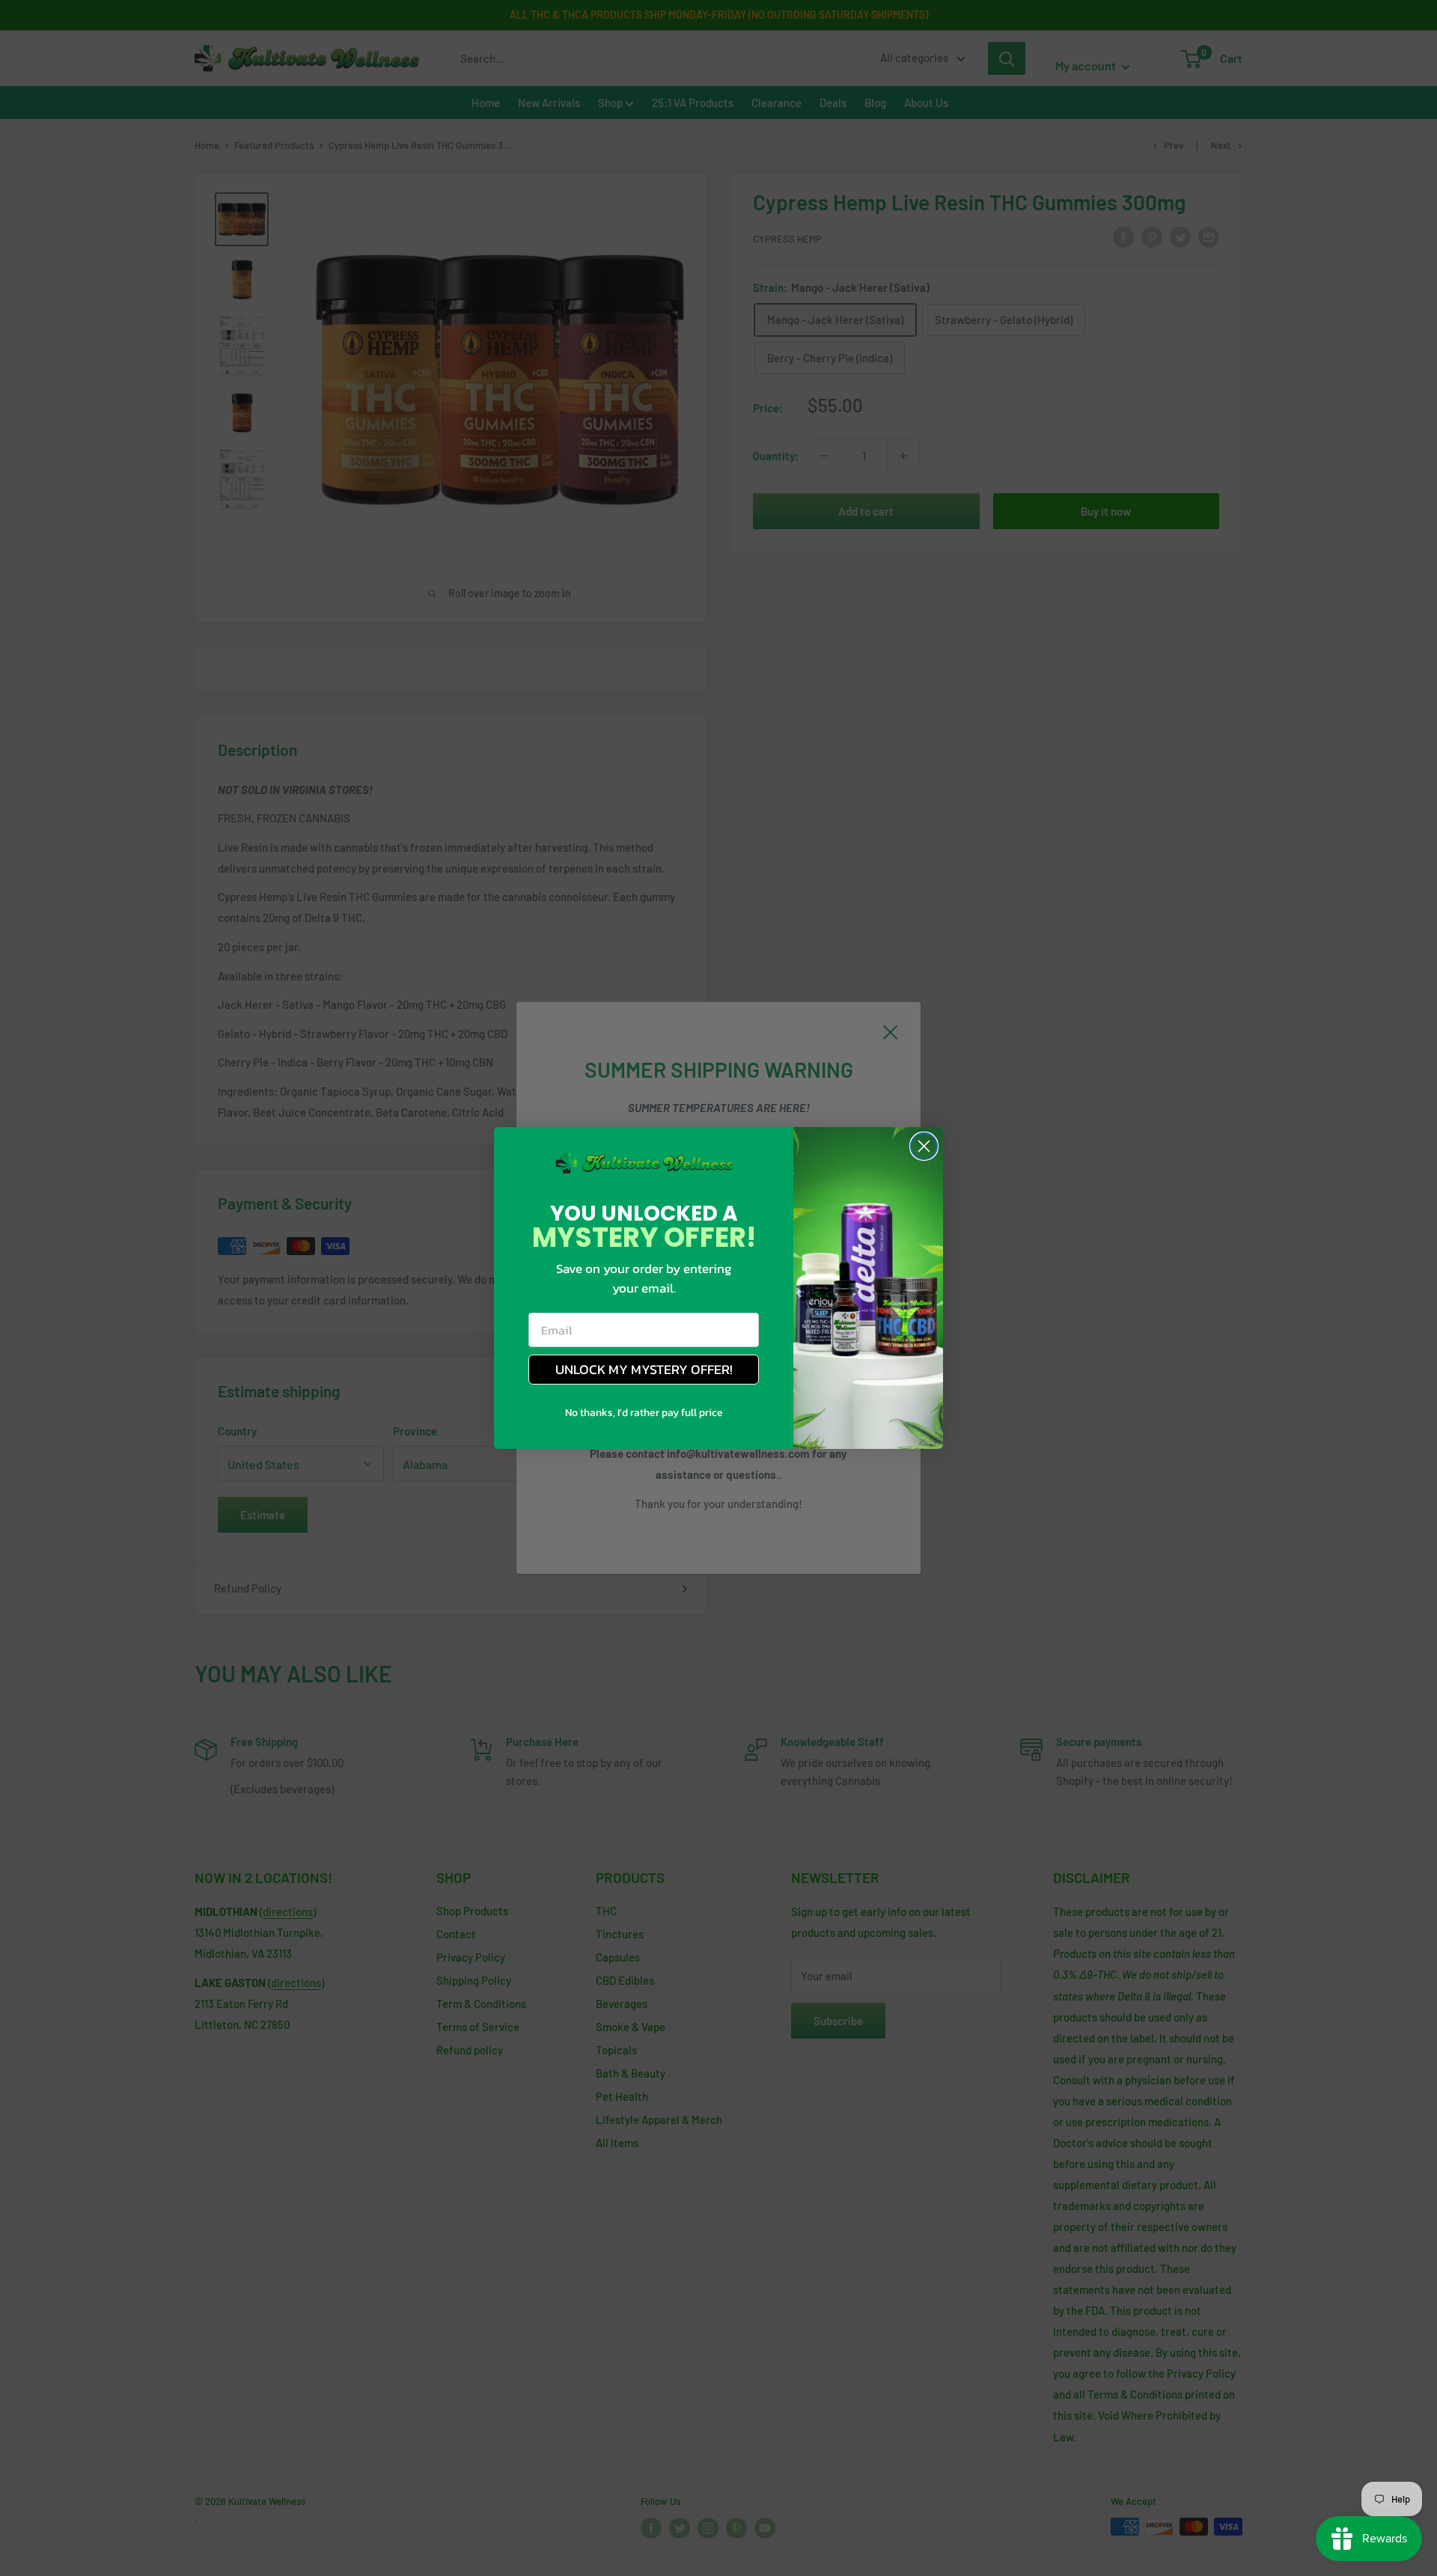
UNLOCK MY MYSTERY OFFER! (644, 1369)
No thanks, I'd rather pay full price (644, 1413)
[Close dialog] (924, 1146)
